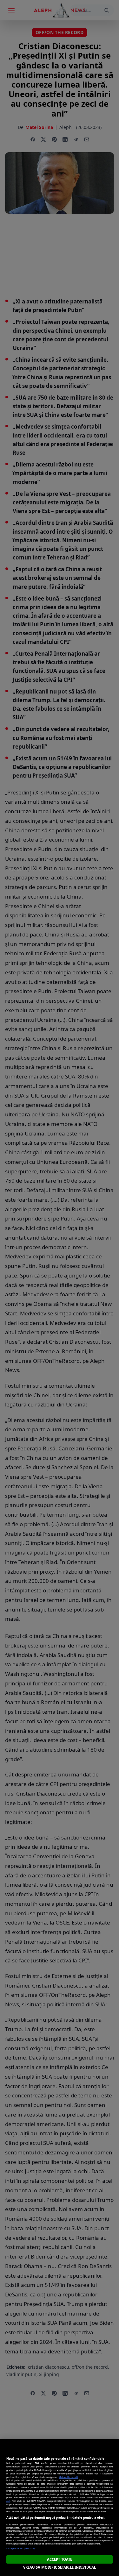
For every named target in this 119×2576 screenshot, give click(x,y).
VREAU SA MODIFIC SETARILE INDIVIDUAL (60, 2567)
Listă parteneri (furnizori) (21, 2548)
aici (8, 2501)
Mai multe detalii (68, 2477)
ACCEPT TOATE (60, 2559)
